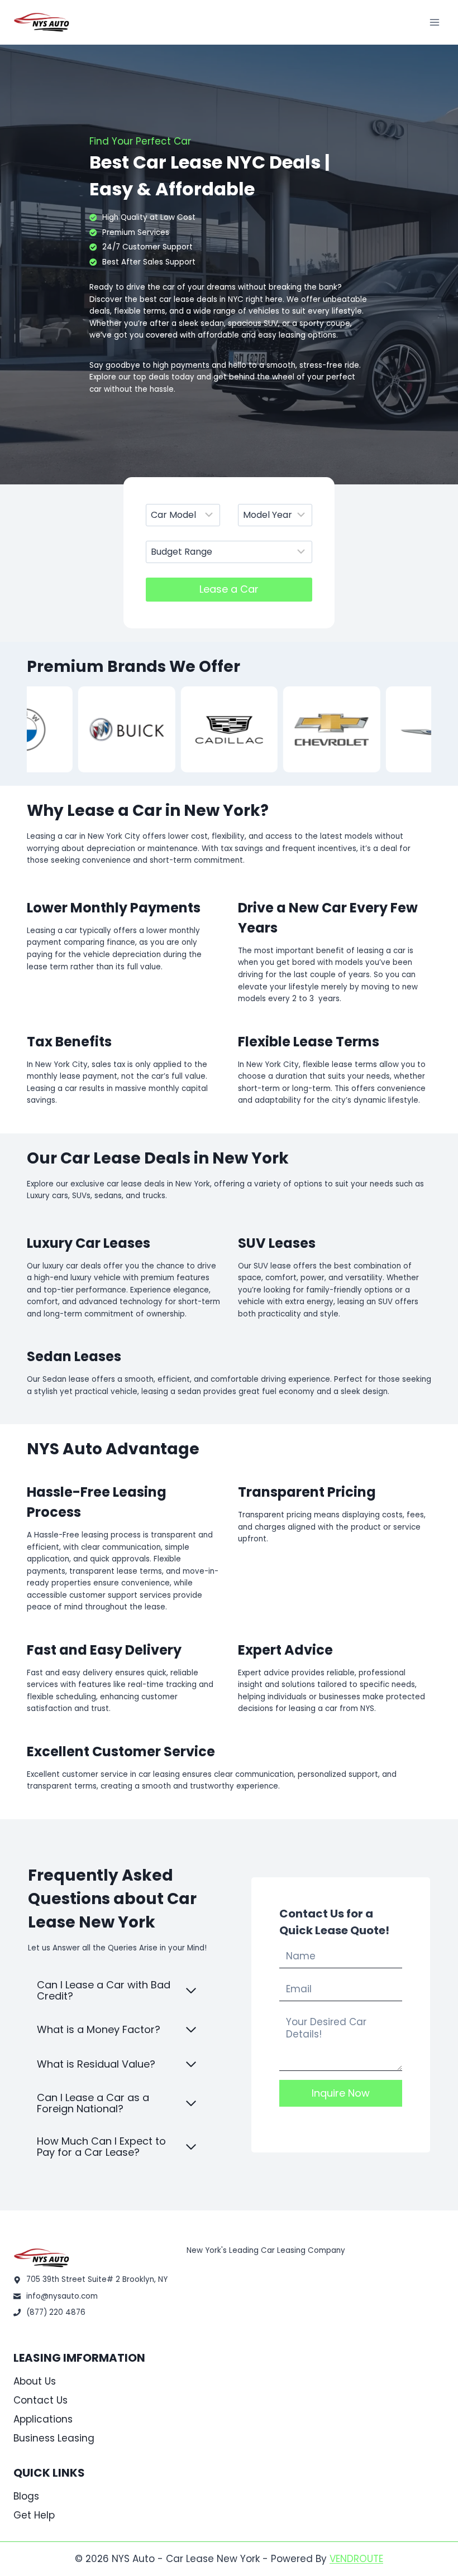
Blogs (26, 2496)
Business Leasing (54, 2438)
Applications (43, 2419)
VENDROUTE (356, 2559)
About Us (35, 2381)
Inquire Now (341, 2093)
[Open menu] (434, 22)
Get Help (34, 2515)
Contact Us (40, 2400)
